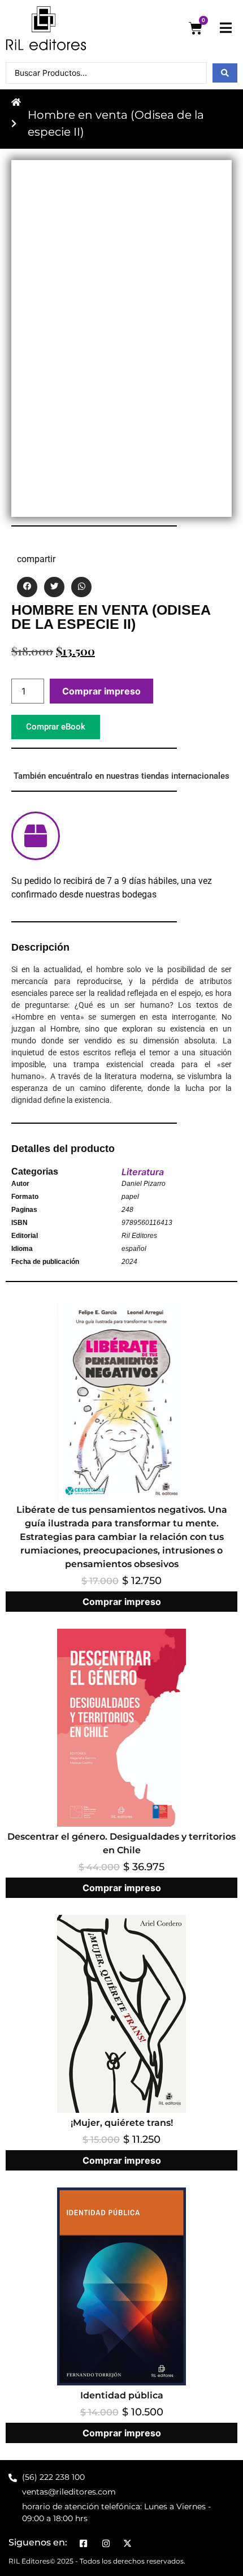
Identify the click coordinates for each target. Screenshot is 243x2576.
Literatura (143, 1172)
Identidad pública (122, 2395)
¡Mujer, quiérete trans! (122, 2123)
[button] (27, 587)
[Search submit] (225, 73)
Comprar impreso (101, 691)
